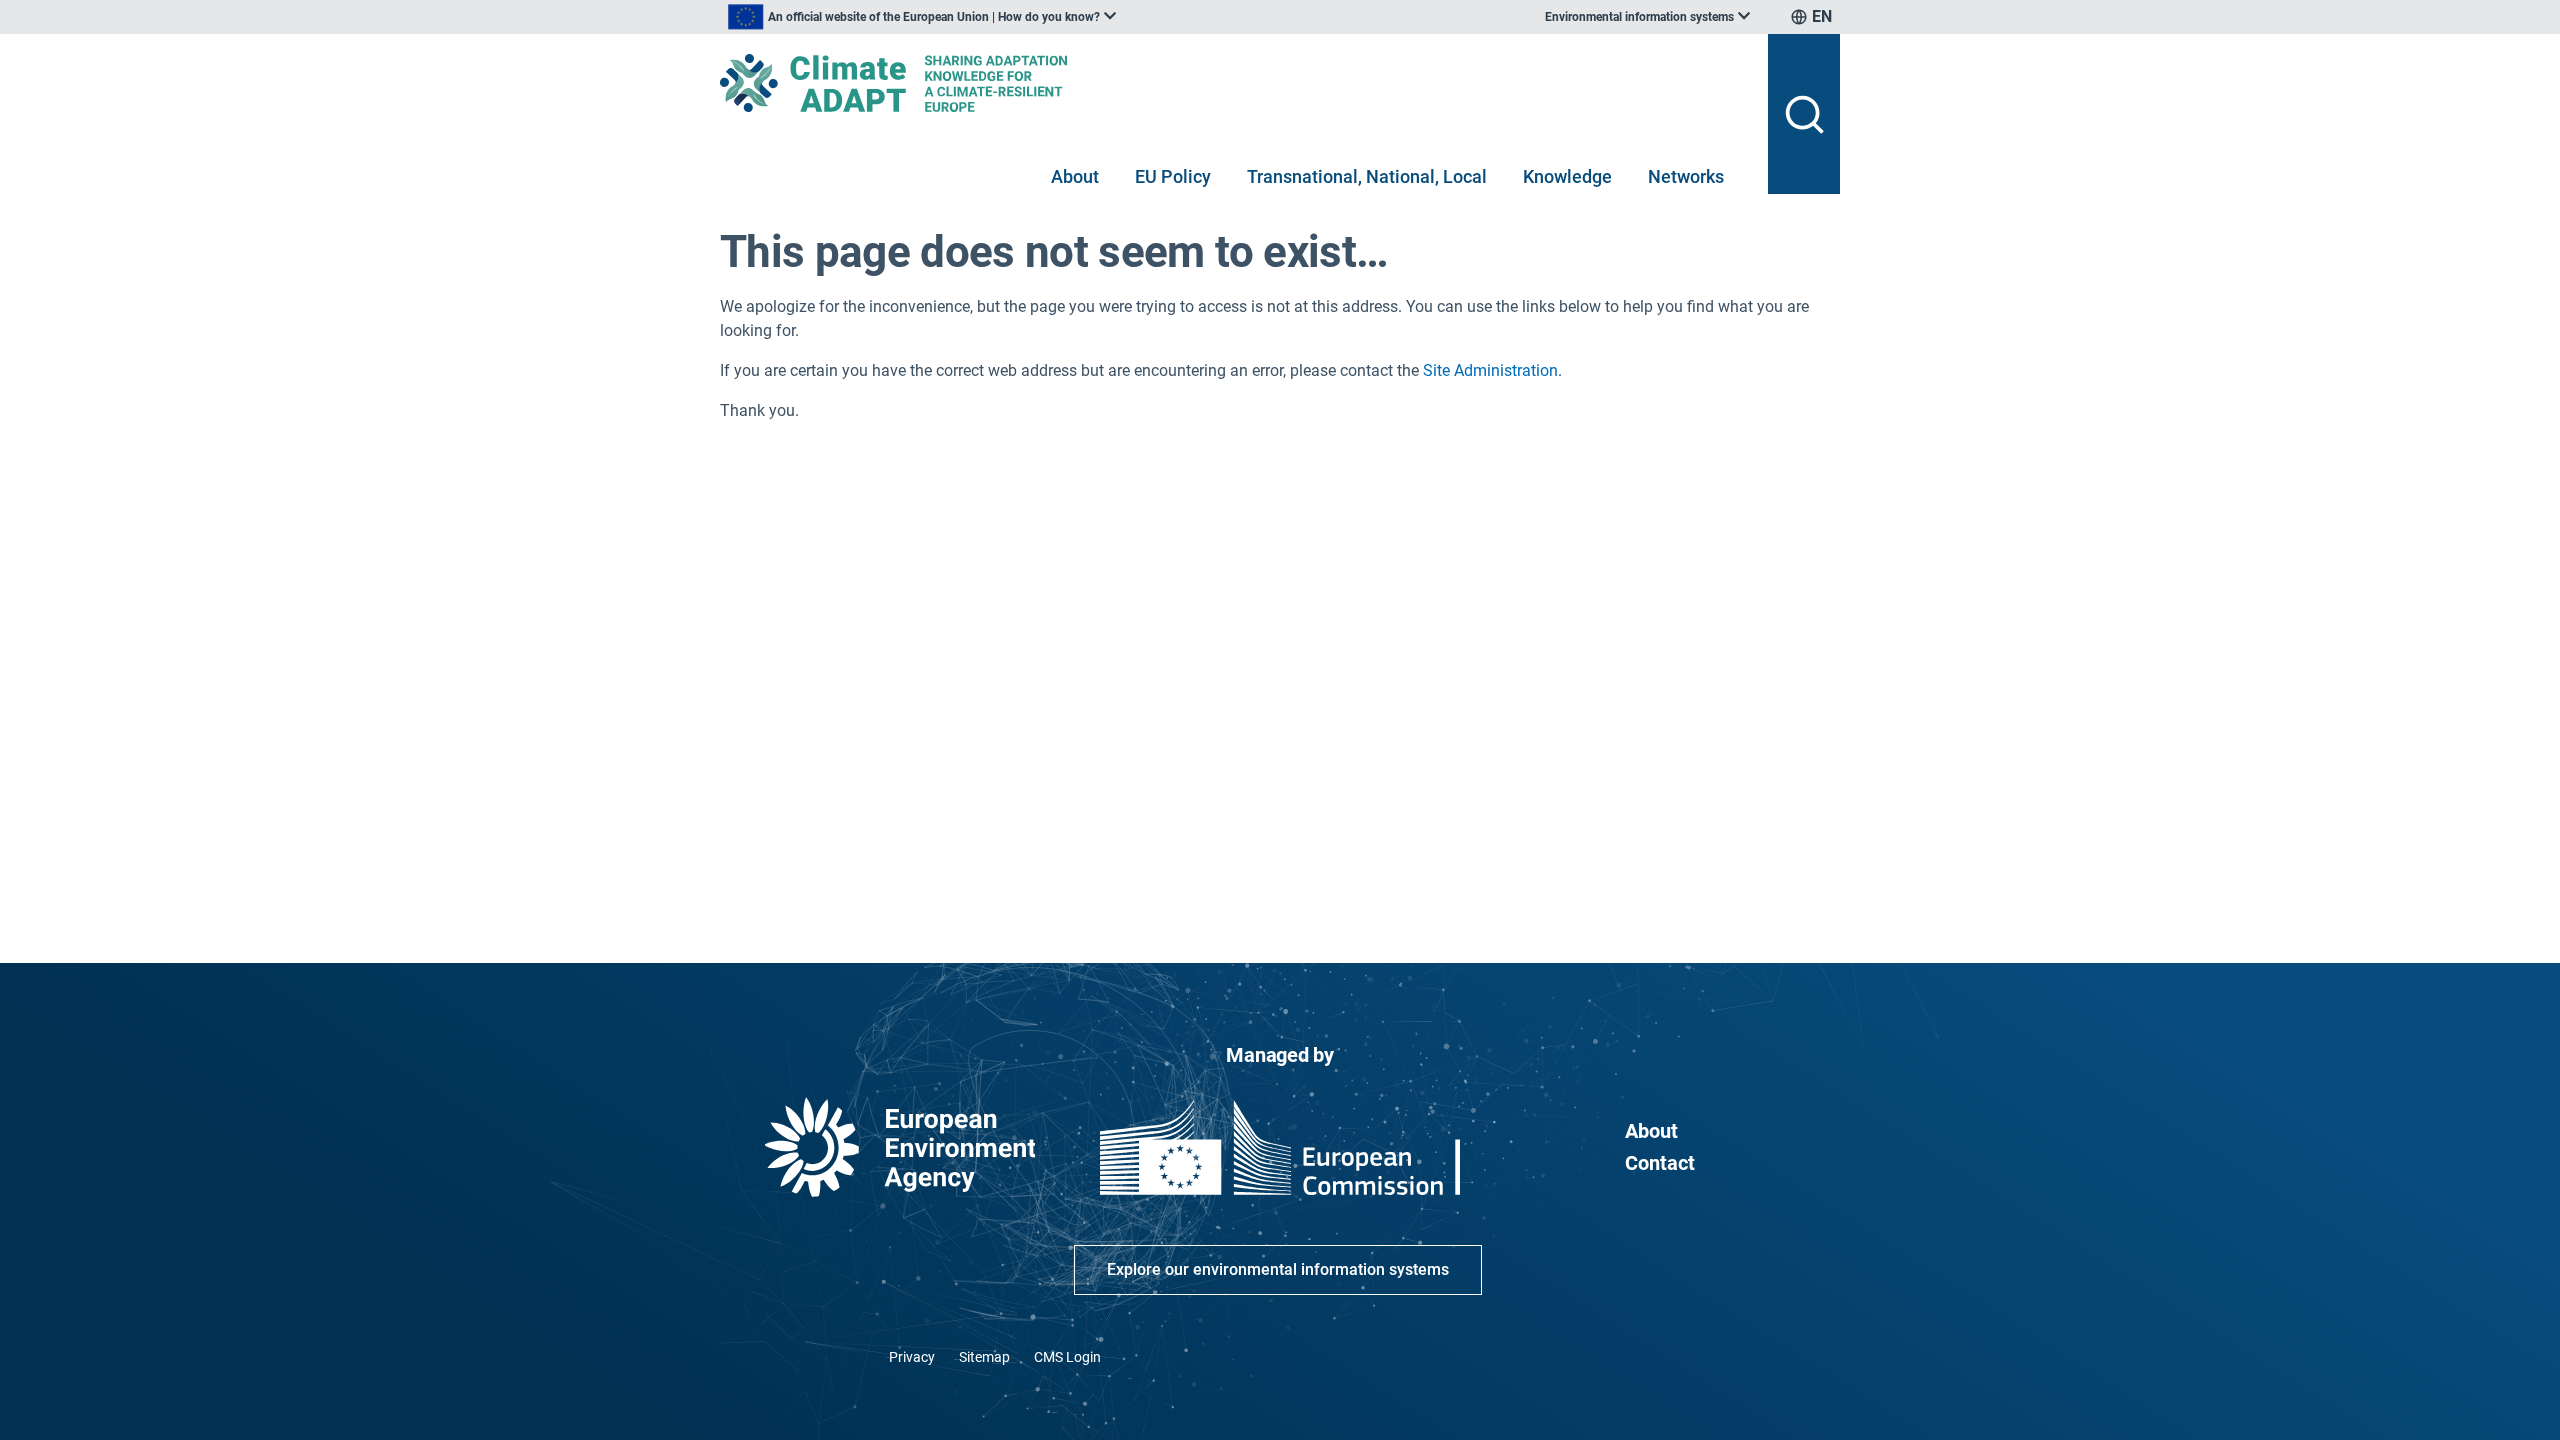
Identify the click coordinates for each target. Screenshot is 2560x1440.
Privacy (912, 1357)
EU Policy (1173, 176)
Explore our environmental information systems (1278, 1269)
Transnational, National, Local (1367, 176)
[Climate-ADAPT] (1236, 83)
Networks (1686, 176)
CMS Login (1067, 1357)
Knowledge (1567, 176)
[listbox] (922, 17)
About (1075, 176)
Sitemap (984, 1357)
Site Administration (1490, 370)
